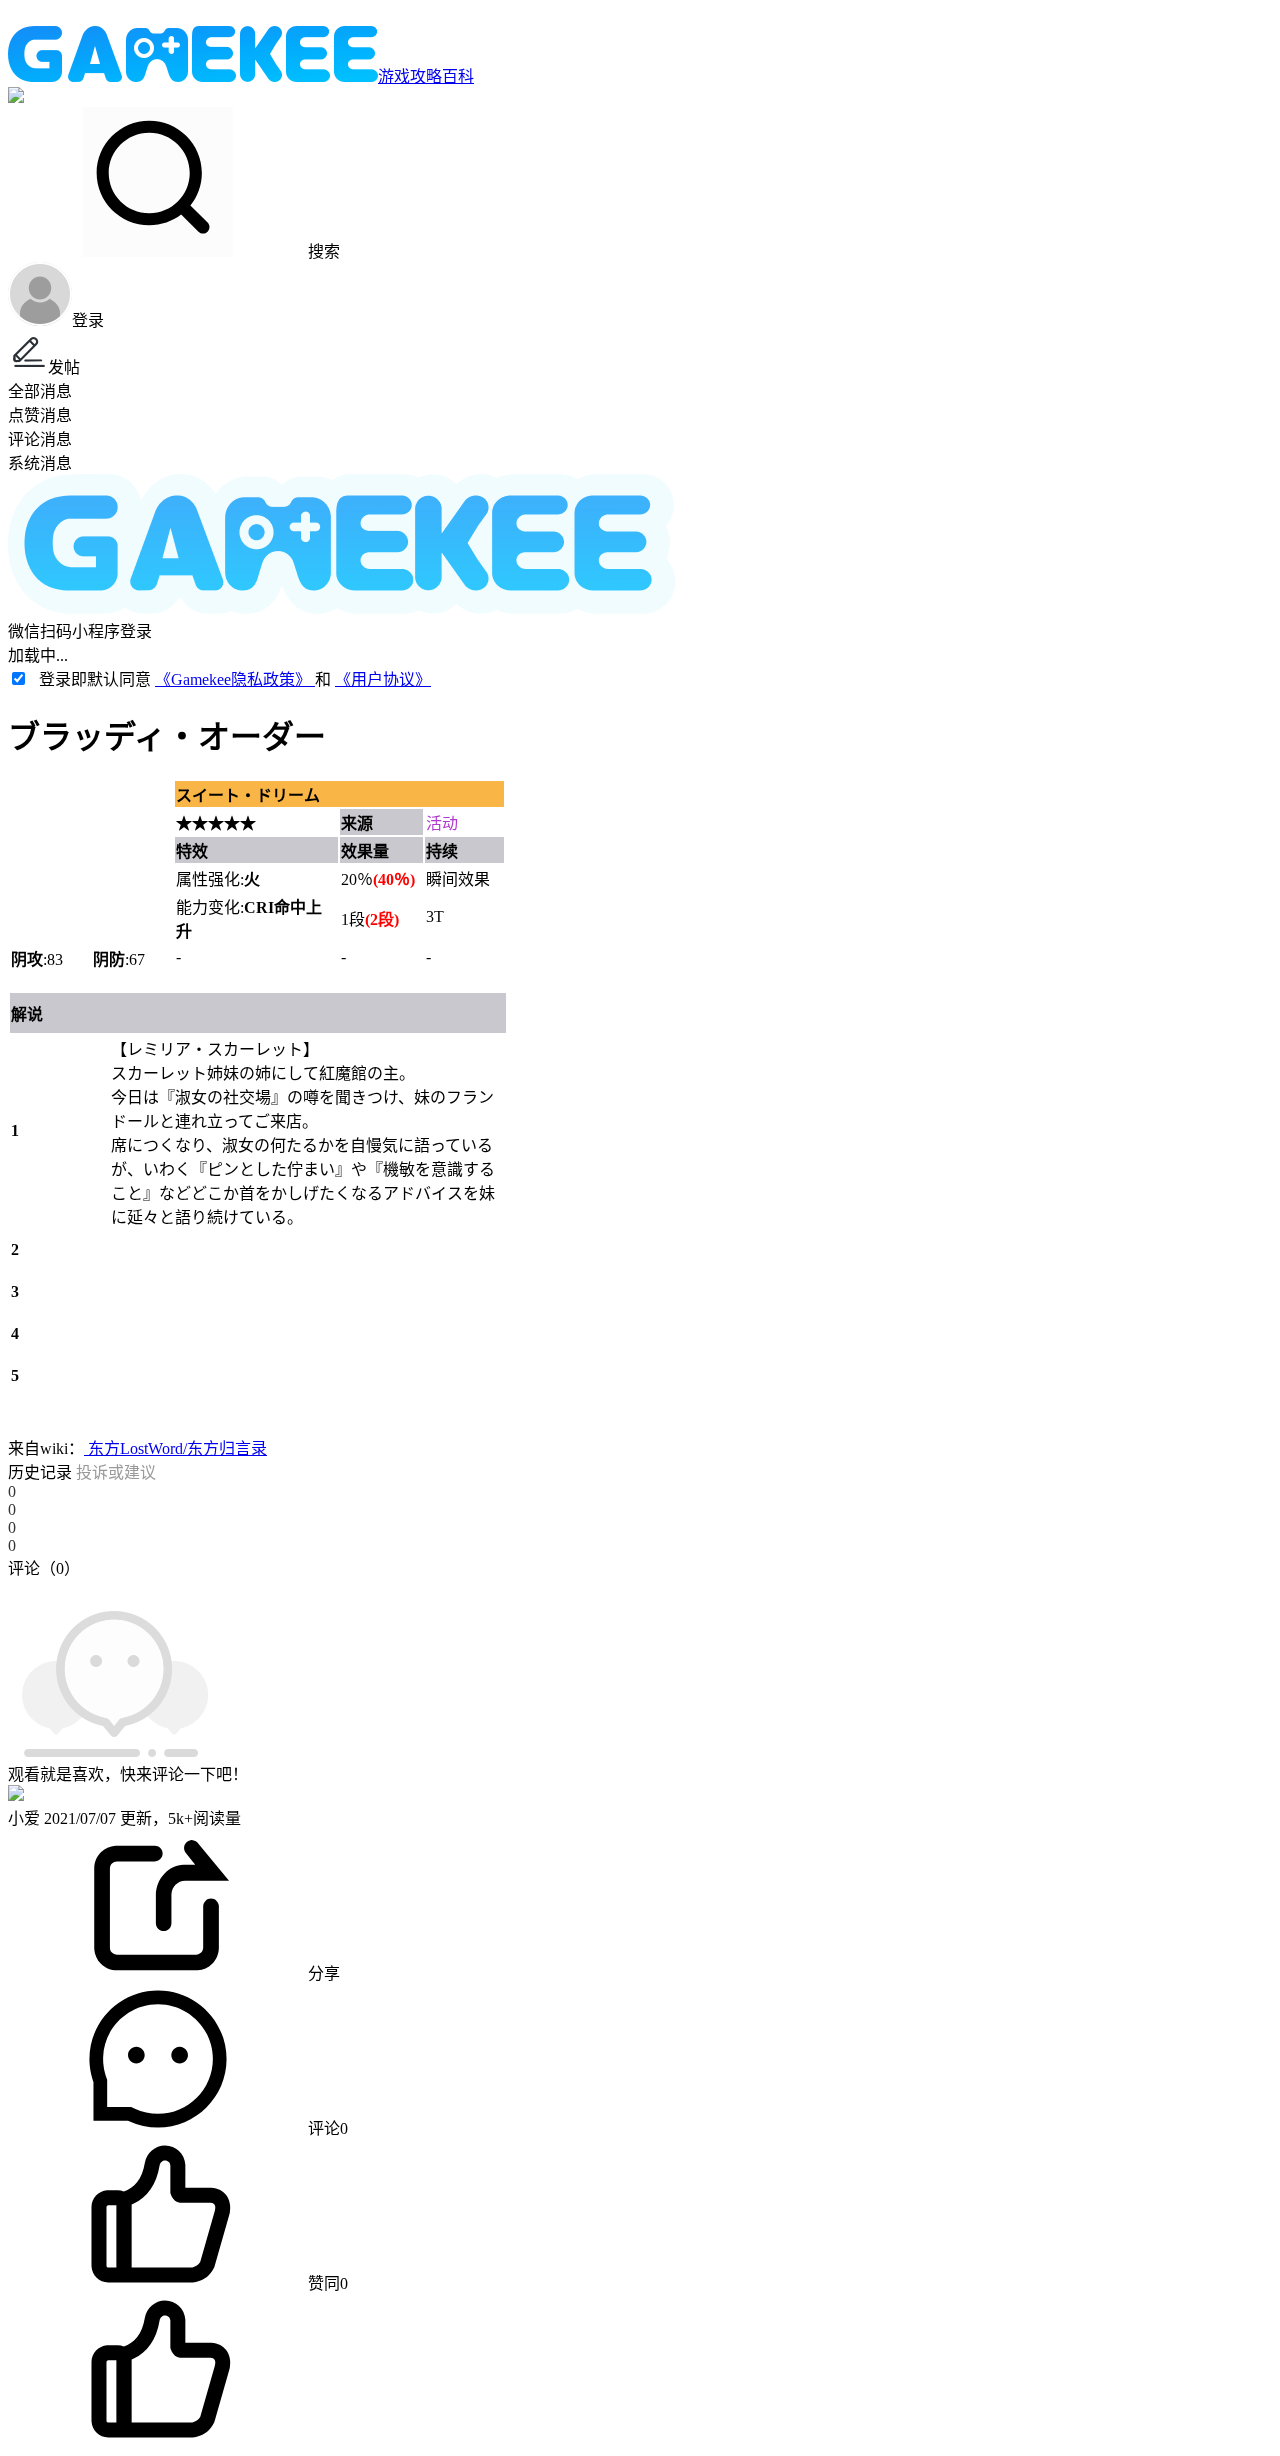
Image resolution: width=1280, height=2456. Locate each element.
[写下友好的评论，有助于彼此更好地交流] (463, 1588)
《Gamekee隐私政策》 (235, 679)
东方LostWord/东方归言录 (175, 1448)
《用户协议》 (383, 679)
